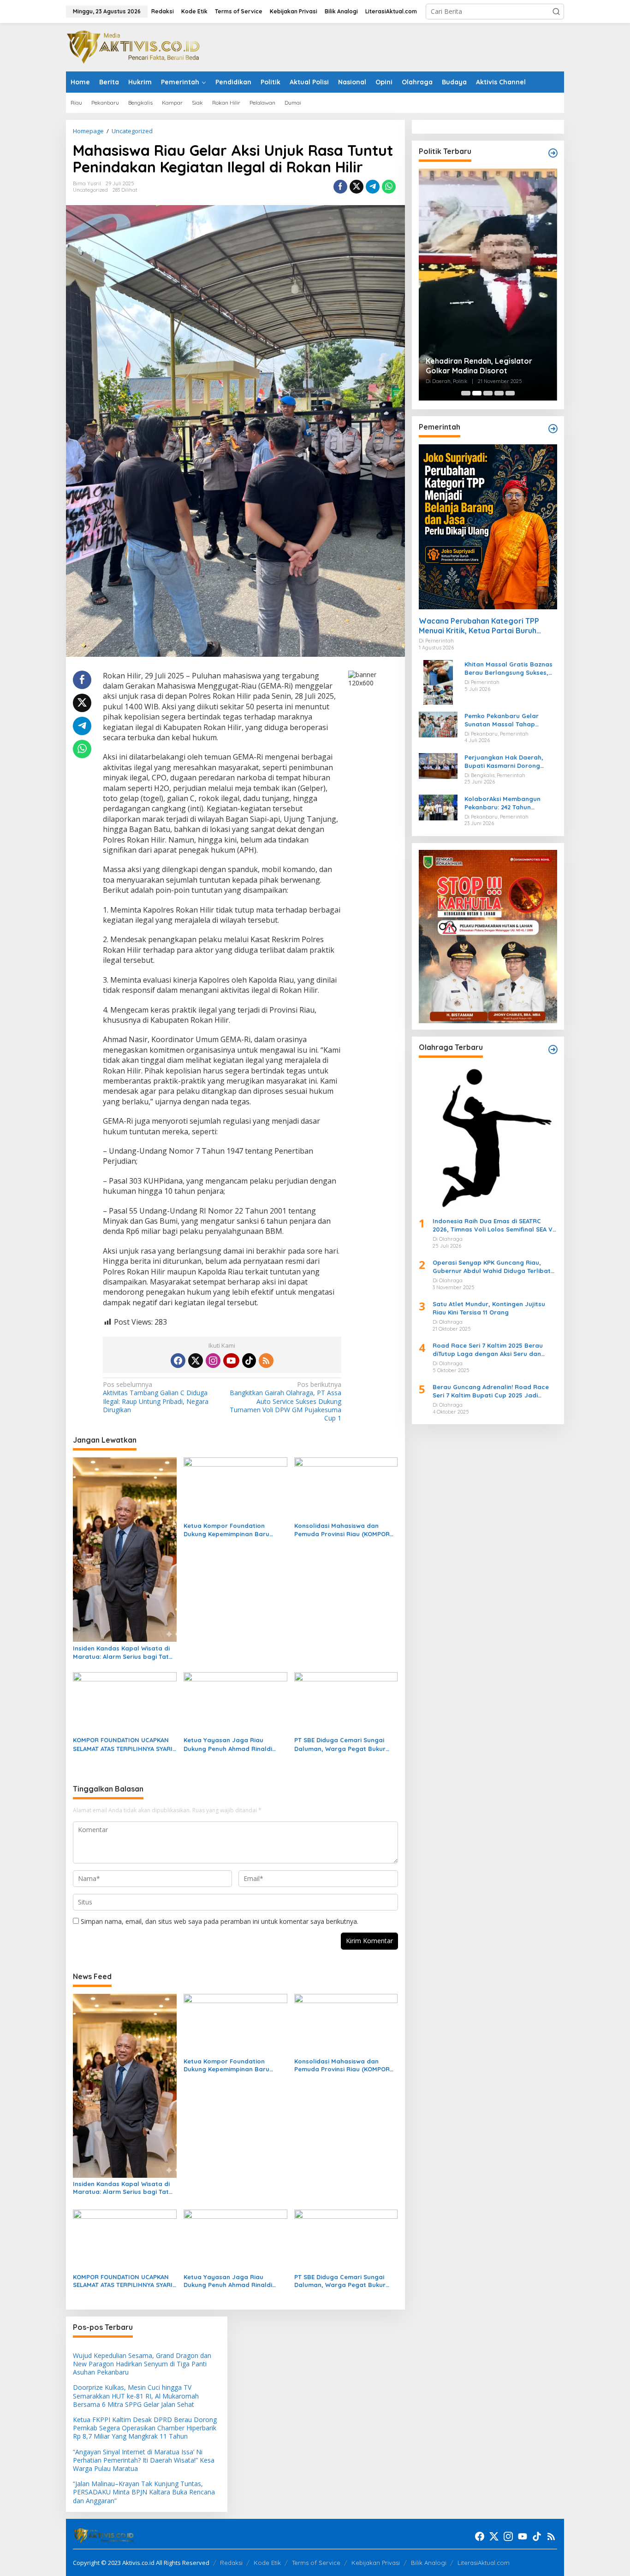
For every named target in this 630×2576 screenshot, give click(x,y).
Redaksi (231, 2563)
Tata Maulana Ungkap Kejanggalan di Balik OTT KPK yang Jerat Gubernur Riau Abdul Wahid (488, 222)
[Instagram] (213, 1361)
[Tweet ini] (357, 187)
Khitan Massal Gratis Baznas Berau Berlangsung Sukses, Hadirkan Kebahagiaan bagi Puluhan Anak (508, 669)
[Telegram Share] (373, 187)
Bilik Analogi (429, 2563)
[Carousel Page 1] (466, 393)
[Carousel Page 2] (477, 393)
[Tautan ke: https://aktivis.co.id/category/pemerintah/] (553, 429)
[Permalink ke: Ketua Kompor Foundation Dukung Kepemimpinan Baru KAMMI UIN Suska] (235, 1487)
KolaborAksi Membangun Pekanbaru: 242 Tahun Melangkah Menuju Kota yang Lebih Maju (510, 803)
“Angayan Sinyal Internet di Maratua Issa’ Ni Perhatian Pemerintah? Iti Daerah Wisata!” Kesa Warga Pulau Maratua (144, 2460)
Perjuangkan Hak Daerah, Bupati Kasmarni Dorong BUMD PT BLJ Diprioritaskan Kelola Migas (507, 762)
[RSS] (266, 1361)
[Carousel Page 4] (499, 393)
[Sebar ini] (340, 187)
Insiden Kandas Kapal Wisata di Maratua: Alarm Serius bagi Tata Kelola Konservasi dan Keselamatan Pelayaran (123, 1653)
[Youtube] (231, 1361)
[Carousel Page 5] (510, 393)
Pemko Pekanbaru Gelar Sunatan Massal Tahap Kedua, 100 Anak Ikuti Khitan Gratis (508, 720)
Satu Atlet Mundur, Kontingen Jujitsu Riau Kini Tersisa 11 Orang (489, 1308)
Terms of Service (316, 2563)
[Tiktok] (249, 1361)
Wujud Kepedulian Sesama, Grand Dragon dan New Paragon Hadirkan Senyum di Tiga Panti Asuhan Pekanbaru (142, 2364)
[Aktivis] (135, 46)
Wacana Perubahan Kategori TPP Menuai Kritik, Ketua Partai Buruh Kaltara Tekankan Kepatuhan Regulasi (487, 626)
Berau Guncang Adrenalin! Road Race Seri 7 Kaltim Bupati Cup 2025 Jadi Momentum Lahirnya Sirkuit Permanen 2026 (491, 1391)
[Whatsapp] (389, 187)
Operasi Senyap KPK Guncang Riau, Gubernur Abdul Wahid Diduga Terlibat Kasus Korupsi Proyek (492, 1267)
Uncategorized (90, 190)
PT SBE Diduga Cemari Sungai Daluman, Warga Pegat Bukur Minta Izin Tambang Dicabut (340, 1744)
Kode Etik (267, 2563)
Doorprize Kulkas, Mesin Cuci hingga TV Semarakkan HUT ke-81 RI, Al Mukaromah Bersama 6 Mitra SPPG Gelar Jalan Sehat (136, 2396)
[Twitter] (196, 1361)
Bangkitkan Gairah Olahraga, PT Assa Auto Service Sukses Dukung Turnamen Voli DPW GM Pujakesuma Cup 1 (285, 1401)
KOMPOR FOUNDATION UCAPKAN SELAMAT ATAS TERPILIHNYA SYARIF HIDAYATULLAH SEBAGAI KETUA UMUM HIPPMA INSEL (124, 1744)
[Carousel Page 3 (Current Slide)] (488, 393)
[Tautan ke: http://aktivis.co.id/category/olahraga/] (553, 1049)
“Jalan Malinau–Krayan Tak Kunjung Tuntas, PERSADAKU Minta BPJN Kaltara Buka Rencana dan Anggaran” (144, 2492)
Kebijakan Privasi (376, 2563)
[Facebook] (178, 1361)
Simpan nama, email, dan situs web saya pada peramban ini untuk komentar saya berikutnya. (220, 1921)
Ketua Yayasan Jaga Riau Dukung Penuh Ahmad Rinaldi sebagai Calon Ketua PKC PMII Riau (230, 1744)
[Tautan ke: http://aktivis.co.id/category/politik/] (553, 153)
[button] (556, 12)
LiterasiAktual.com (484, 2563)
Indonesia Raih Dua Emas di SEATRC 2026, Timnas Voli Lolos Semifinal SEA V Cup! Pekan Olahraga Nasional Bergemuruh (493, 1225)
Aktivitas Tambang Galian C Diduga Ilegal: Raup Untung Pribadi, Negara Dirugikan (156, 1397)
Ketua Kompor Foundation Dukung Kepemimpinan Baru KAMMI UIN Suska (226, 1530)
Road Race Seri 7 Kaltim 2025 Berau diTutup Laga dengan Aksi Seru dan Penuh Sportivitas (488, 1350)
